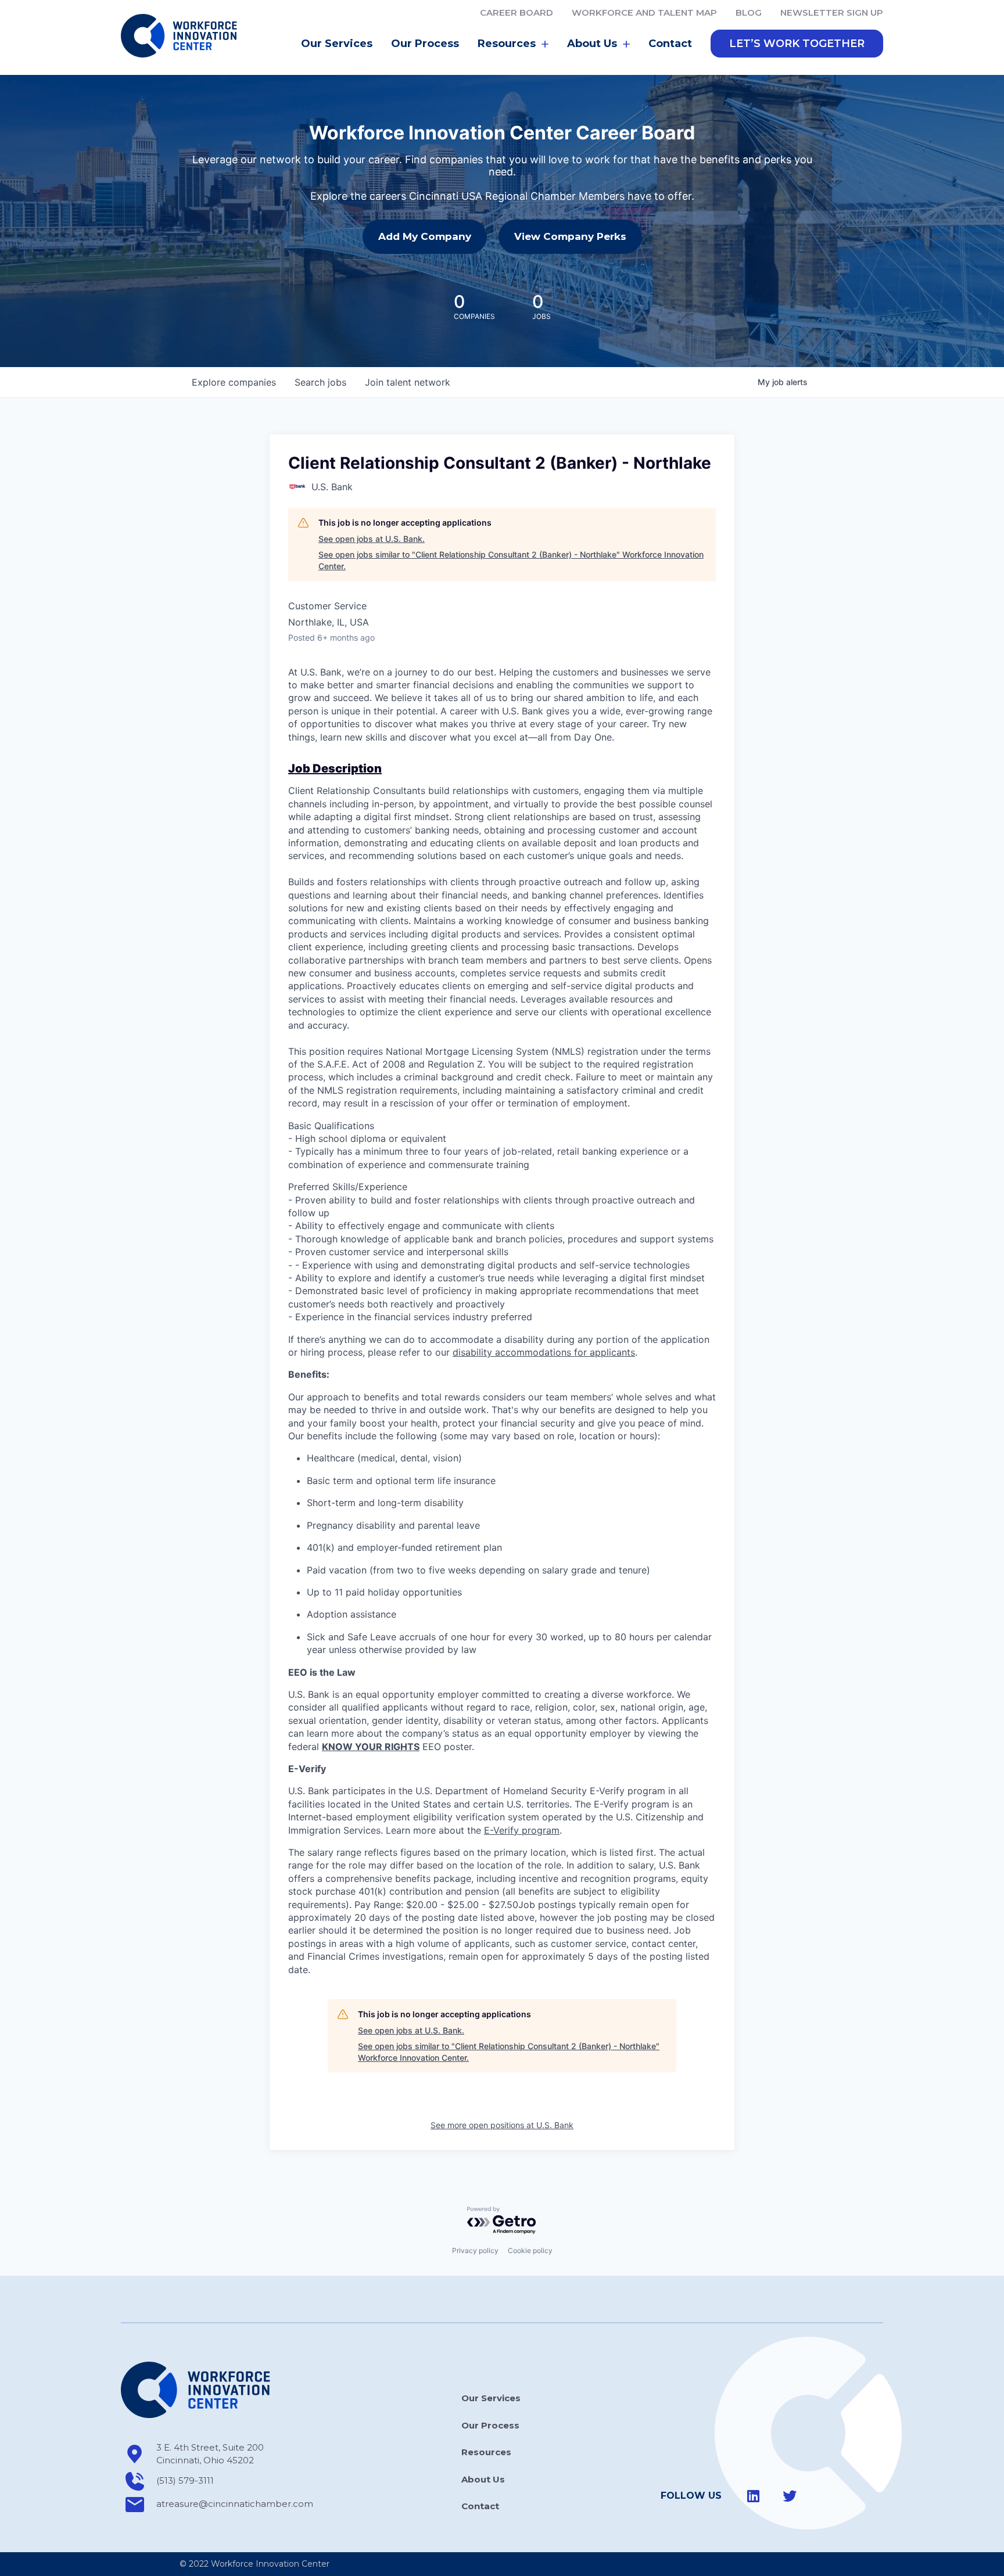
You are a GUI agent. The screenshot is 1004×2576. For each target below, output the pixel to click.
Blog (749, 12)
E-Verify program (522, 1830)
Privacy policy (475, 2250)
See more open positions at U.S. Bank (502, 2125)
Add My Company (425, 236)
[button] (797, 44)
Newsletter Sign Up (832, 12)
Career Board (517, 12)
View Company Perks (570, 236)
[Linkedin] (754, 2496)
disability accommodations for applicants (544, 1352)
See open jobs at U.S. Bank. (372, 539)
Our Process (425, 44)
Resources (486, 2452)
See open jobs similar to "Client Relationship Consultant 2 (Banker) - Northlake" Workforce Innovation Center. (511, 560)
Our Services (337, 44)
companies (234, 382)
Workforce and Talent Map (644, 12)
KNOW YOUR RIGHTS (371, 1747)
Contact (670, 44)
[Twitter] (790, 2496)
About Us (483, 2479)
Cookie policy (530, 2250)
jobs (320, 382)
